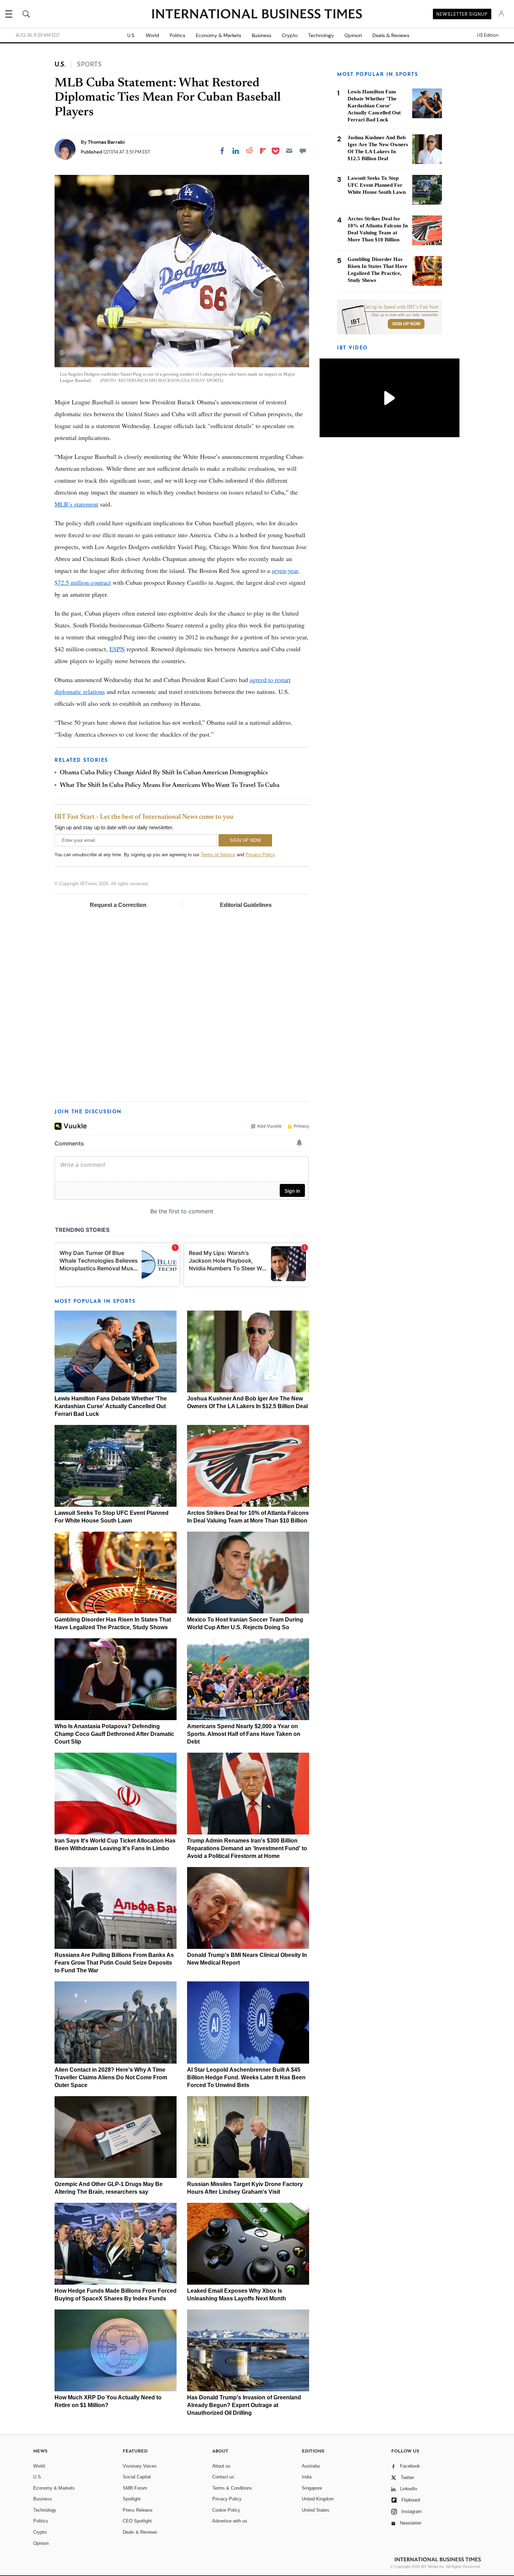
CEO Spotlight (137, 2521)
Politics (177, 35)
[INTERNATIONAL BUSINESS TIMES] (257, 15)
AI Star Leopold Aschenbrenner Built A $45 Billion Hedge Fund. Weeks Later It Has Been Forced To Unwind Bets (246, 2077)
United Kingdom (318, 2499)
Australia (311, 2466)
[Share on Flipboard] (263, 151)
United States (316, 2510)
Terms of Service (218, 855)
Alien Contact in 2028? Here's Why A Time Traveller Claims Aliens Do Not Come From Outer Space (111, 2077)
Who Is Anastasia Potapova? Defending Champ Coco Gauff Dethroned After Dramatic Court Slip (114, 1734)
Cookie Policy (226, 2510)
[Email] (289, 151)
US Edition (488, 35)
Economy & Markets (219, 35)
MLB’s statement (76, 504)
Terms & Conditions (232, 2488)
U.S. (131, 35)
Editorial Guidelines (246, 905)
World (152, 35)
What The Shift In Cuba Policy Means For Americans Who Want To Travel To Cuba (170, 786)
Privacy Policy (260, 855)
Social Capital (137, 2477)
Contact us (223, 2477)
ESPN (117, 649)
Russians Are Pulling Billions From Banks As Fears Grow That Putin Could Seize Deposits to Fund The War (114, 1963)
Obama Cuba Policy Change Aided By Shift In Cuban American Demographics (164, 773)
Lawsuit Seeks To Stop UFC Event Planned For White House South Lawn (377, 185)
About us (221, 2466)
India (307, 2477)
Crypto (290, 35)
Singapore (312, 2488)
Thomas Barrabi (106, 142)
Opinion (353, 35)
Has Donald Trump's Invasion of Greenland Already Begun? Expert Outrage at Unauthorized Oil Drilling (244, 2405)
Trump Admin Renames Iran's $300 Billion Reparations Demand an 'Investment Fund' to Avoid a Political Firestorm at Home (247, 1848)
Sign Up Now (406, 324)
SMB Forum (135, 2488)
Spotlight (132, 2499)
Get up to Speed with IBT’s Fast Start (401, 307)
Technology (321, 35)
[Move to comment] (303, 151)
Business (262, 35)
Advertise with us (230, 2521)
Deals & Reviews (391, 35)
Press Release (138, 2510)
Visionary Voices (140, 2466)
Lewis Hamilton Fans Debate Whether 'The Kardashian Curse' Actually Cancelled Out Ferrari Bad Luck (111, 1406)
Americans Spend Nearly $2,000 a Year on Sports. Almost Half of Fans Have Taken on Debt (244, 1734)
